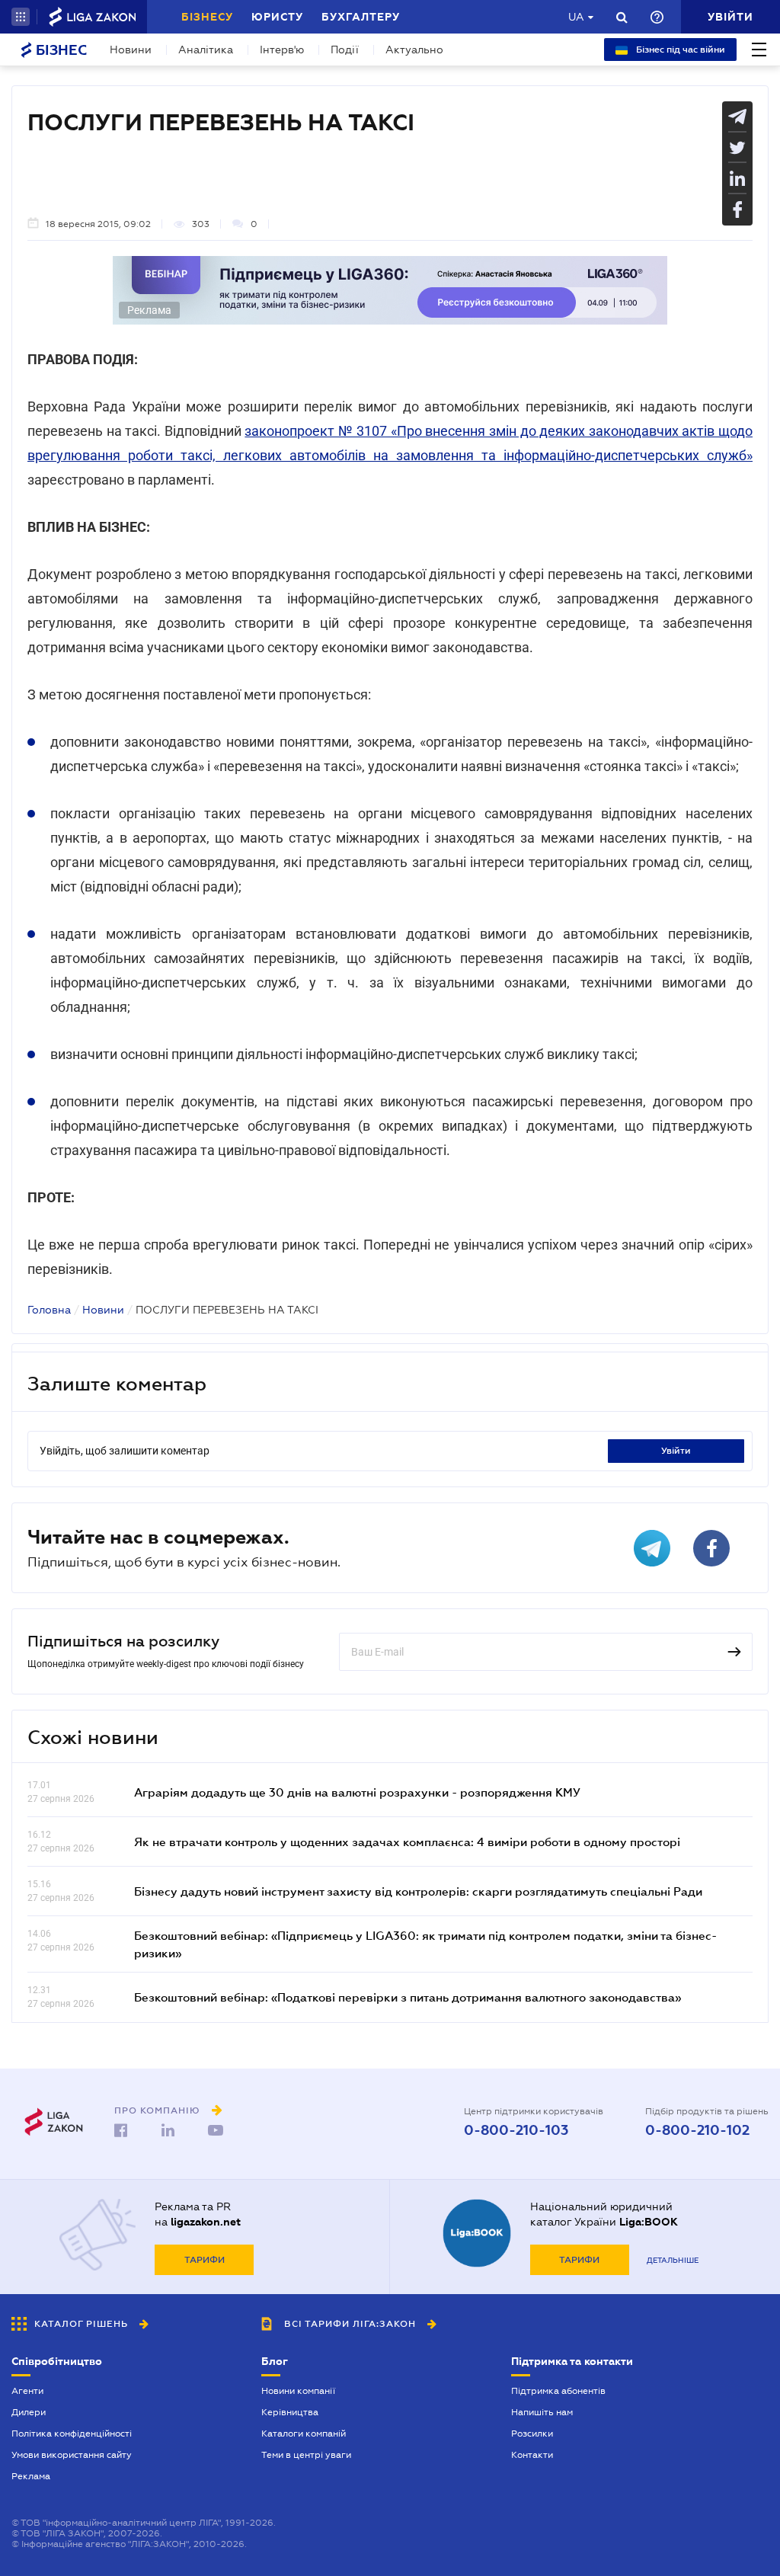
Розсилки (532, 2434)
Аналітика (206, 50)
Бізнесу (207, 17)
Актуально (414, 50)
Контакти (532, 2455)
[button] (21, 17)
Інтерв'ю (282, 50)
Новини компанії (298, 2391)
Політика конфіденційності (72, 2434)
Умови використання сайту (72, 2455)
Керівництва (290, 2412)
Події (345, 50)
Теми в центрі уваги (306, 2455)
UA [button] (576, 17)
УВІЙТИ (676, 1451)
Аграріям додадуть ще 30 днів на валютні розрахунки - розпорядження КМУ (357, 1792)
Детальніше (673, 2260)
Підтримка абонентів (558, 2391)
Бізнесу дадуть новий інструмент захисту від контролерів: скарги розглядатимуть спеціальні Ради (418, 1891)
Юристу (277, 17)
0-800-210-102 (697, 2130)
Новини (131, 50)
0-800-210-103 (516, 2130)
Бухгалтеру (361, 17)
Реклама (31, 2476)
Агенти (27, 2391)
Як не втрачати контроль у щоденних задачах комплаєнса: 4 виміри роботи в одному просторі (407, 1842)
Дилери (29, 2412)
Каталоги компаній (304, 2434)
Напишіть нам (542, 2412)
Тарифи (205, 2260)
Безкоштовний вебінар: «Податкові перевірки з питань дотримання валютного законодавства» (408, 1997)
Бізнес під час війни (679, 50)
